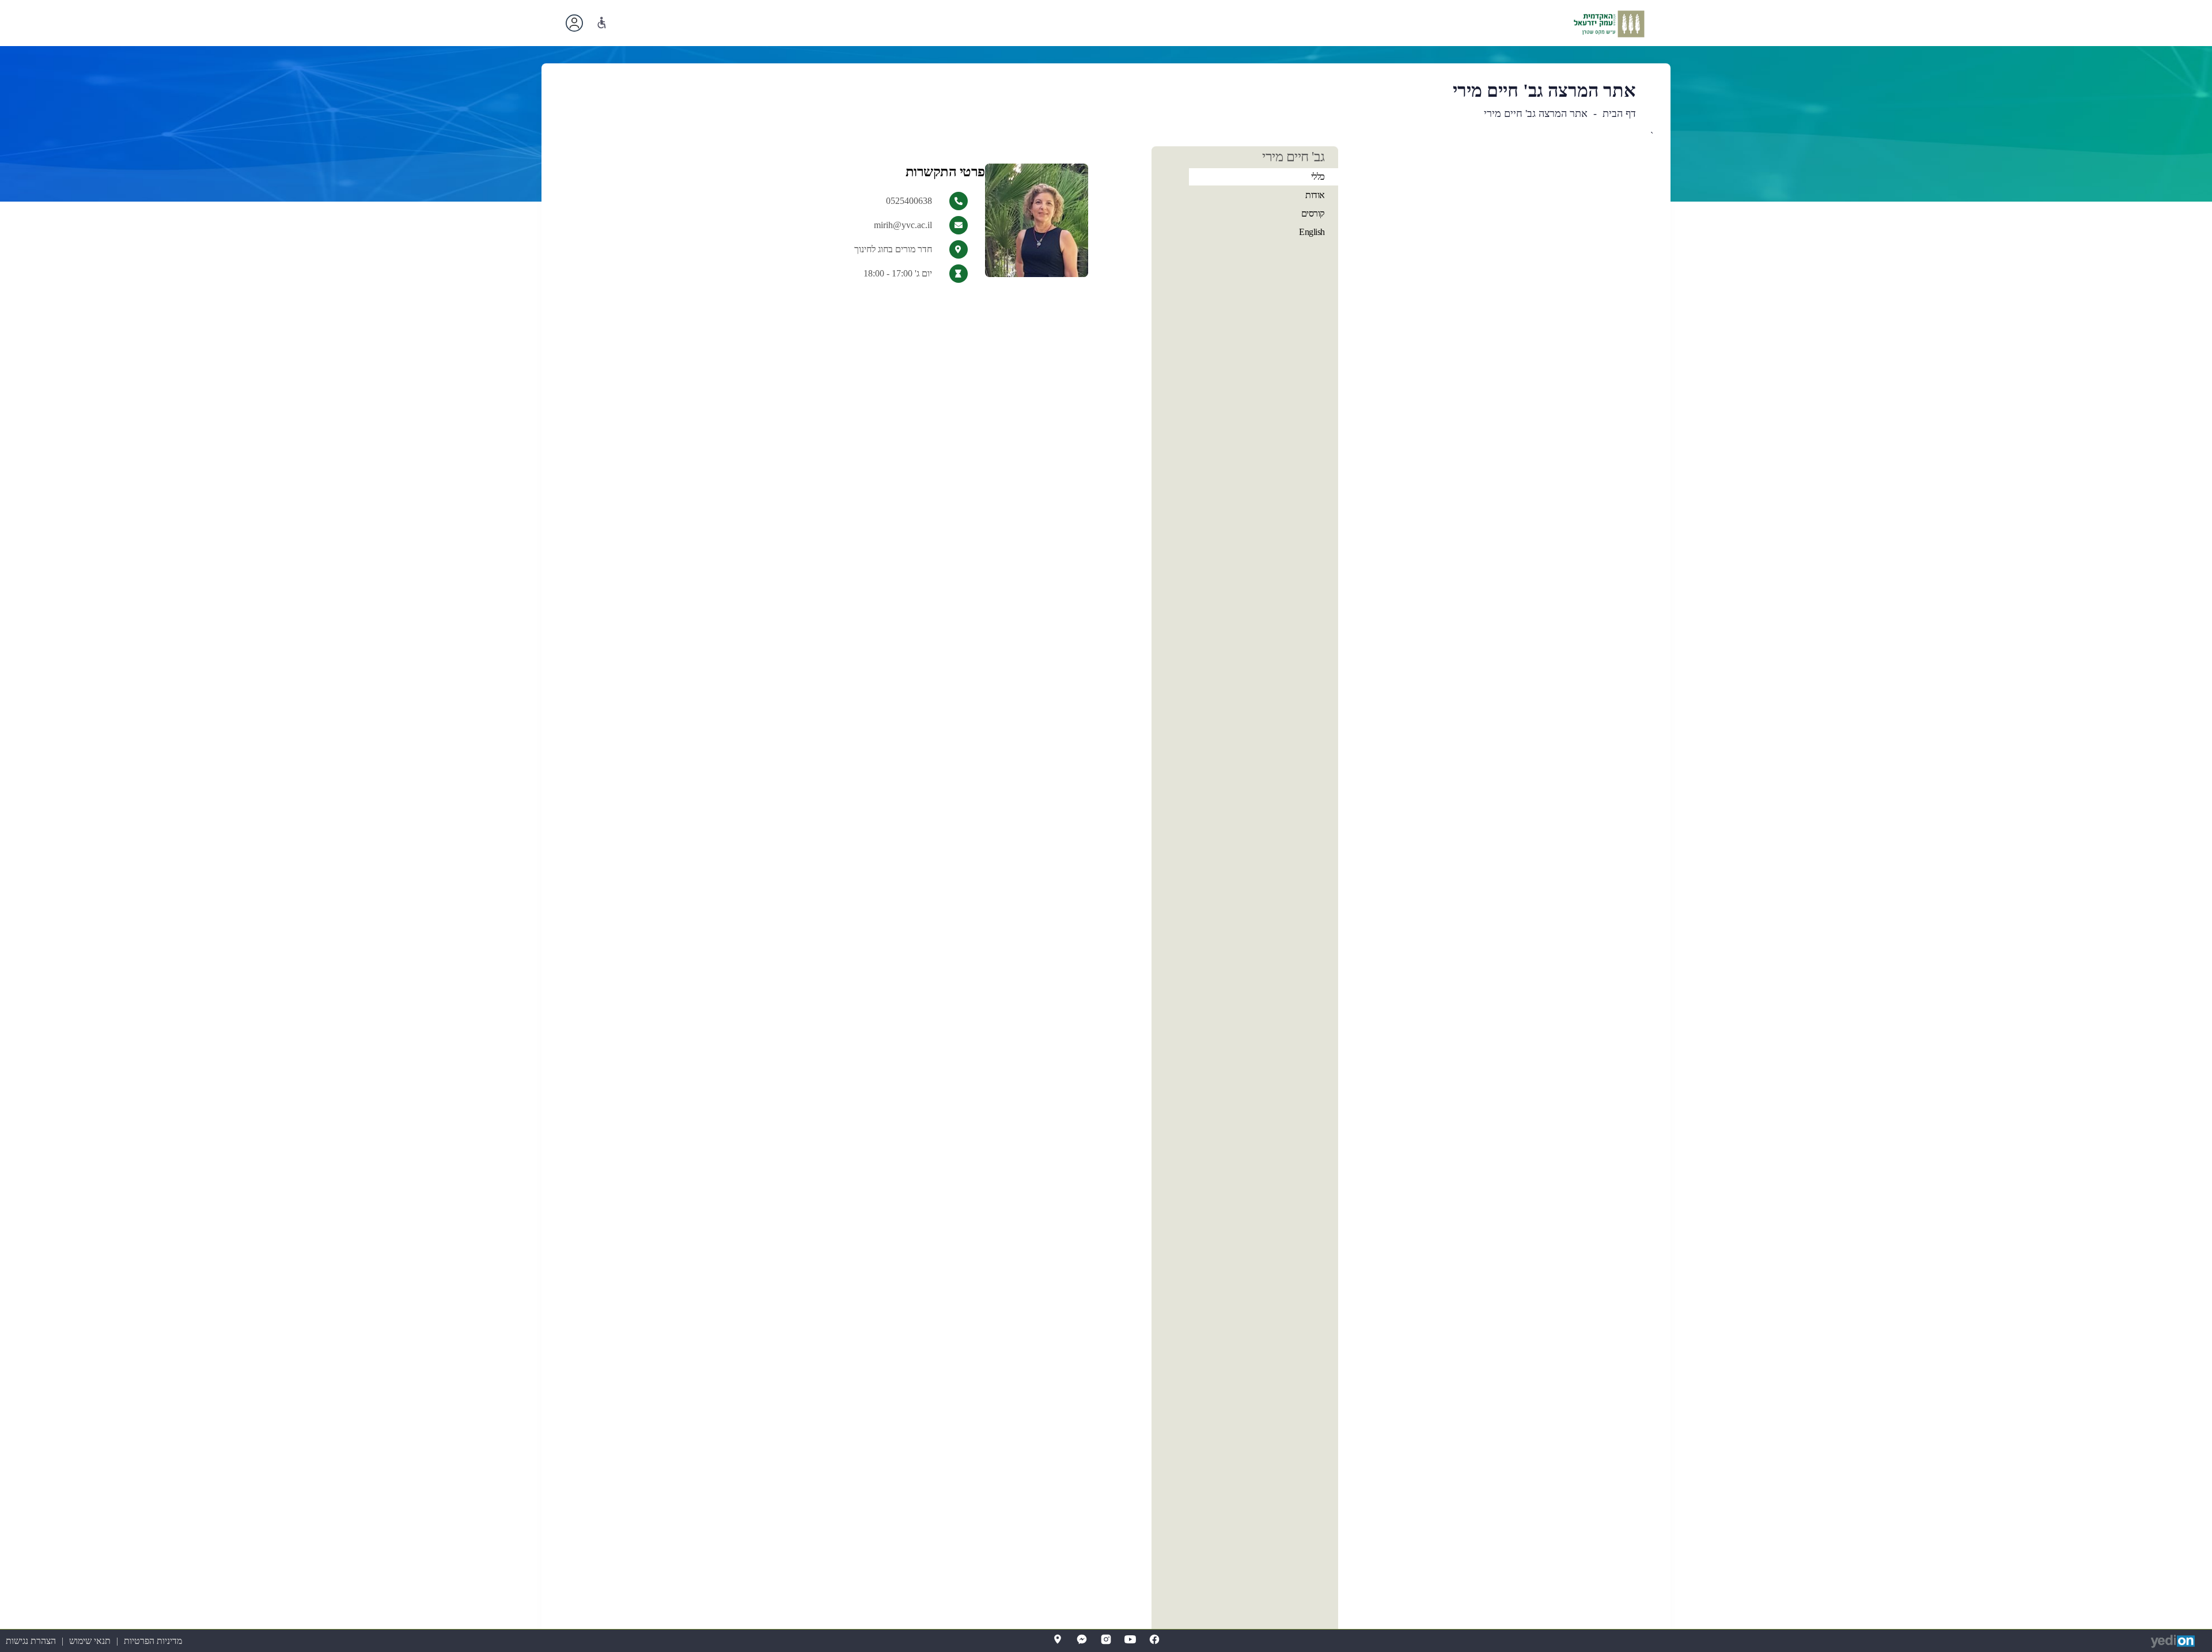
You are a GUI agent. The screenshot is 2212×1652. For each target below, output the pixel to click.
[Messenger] (1082, 1639)
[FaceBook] (1154, 1639)
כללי (1318, 177)
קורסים (1313, 213)
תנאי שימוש (90, 1641)
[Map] (1058, 1639)
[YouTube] (1130, 1639)
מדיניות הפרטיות (153, 1641)
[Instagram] (1106, 1639)
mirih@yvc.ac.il (903, 225)
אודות (1315, 195)
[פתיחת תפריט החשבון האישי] (574, 23)
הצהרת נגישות (31, 1641)
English (1312, 232)
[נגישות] (602, 23)
